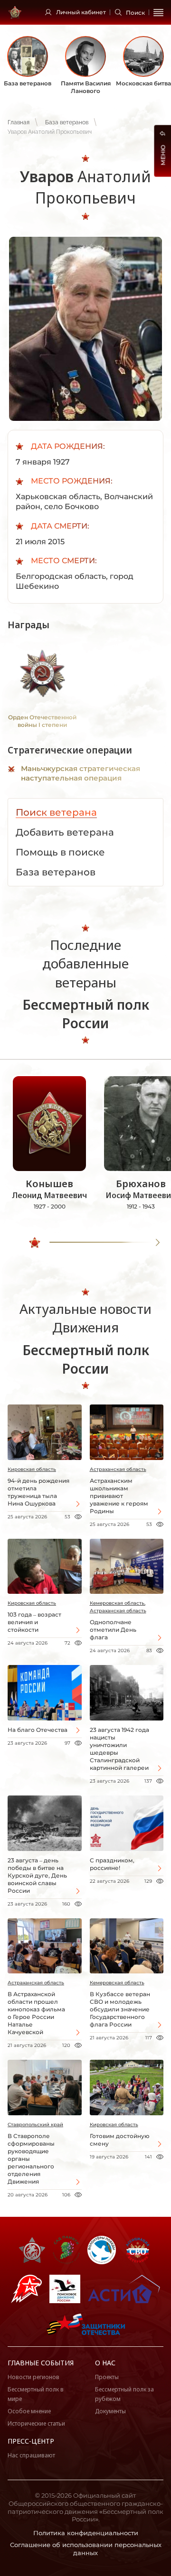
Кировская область (32, 1469)
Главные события (41, 2363)
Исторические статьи (36, 2423)
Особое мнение (29, 2411)
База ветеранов (67, 122)
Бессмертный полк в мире (36, 2394)
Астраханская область (118, 1469)
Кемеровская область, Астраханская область (118, 1607)
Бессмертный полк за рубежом (124, 2394)
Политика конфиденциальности (86, 2533)
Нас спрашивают (31, 2455)
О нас (105, 2363)
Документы (110, 2411)
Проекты (107, 2377)
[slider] (35, 1243)
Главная (19, 122)
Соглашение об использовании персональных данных (86, 2549)
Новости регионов (33, 2377)
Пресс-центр (31, 2441)
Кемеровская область (117, 1983)
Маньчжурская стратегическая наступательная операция (81, 773)
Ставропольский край (35, 2125)
